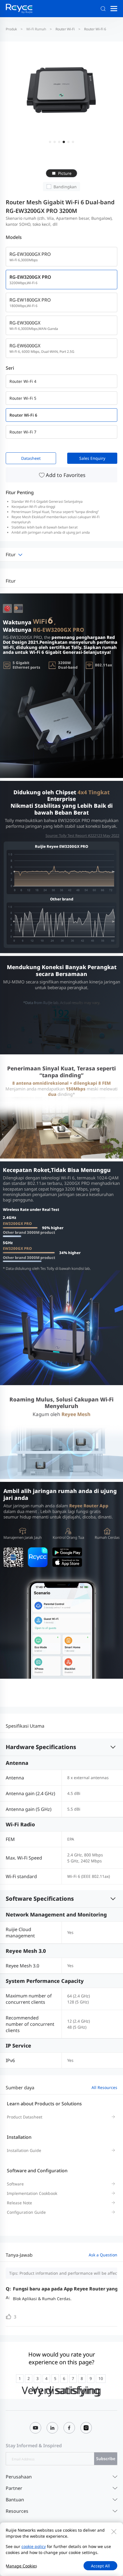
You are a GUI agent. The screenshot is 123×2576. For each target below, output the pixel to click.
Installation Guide (24, 2150)
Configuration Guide (26, 2212)
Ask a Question (103, 2255)
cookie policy (34, 2546)
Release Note (19, 2203)
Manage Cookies (21, 2566)
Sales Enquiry (92, 458)
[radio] (20, 2379)
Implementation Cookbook (32, 2193)
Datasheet (31, 458)
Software (15, 2184)
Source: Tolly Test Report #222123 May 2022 (82, 835)
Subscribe (106, 2459)
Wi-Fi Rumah (36, 29)
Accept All (100, 2566)
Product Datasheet (25, 2117)
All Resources (104, 2087)
